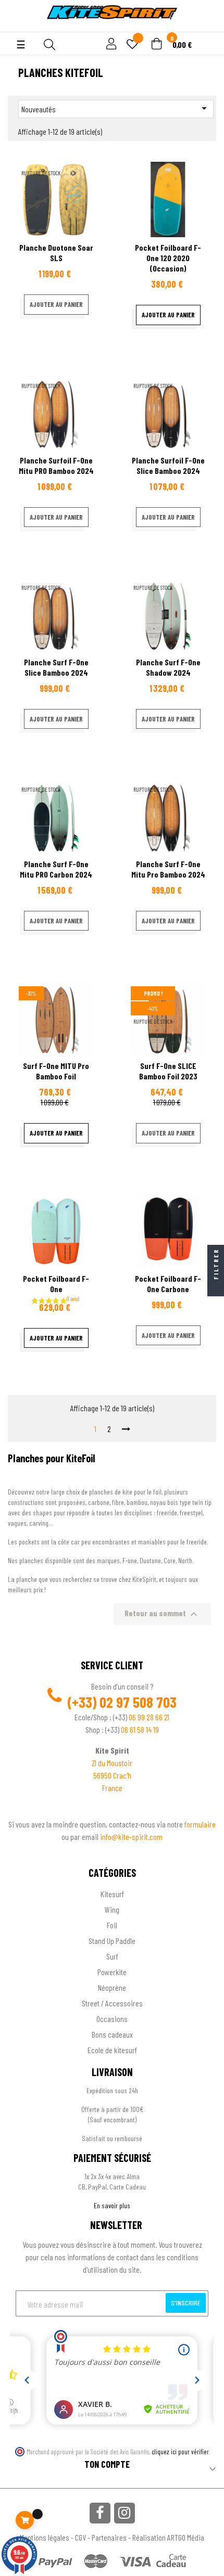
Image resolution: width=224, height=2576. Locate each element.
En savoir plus (112, 2205)
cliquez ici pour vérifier (180, 2452)
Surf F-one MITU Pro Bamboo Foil (56, 1071)
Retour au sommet (162, 1614)
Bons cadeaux (112, 2034)
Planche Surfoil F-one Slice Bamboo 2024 (168, 465)
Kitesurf (112, 1894)
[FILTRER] (216, 1288)
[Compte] (16, 26)
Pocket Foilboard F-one (56, 1284)
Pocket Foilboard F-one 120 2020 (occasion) (168, 258)
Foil (112, 1925)
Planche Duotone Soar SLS (56, 253)
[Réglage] (110, 44)
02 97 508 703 (138, 1702)
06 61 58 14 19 (140, 1729)
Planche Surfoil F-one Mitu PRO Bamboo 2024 (56, 465)
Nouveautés (116, 108)
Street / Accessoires (112, 2003)
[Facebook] (100, 2513)
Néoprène (112, 1987)
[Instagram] (125, 2513)
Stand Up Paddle (112, 1941)
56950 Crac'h (112, 1775)
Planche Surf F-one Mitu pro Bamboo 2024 (168, 869)
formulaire (200, 1824)
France (112, 1788)
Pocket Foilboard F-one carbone (168, 1284)
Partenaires (109, 2537)
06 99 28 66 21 (149, 1717)
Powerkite (112, 1972)
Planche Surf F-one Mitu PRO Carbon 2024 (56, 869)
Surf (112, 1956)
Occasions (112, 2019)
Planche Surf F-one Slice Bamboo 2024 (56, 667)
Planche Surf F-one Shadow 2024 (168, 667)
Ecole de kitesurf (112, 2050)
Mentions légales (45, 2537)
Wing (112, 1909)
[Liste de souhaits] (132, 45)
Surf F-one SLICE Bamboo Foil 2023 (168, 1071)
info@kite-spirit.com (131, 1837)
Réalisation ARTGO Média (168, 2537)
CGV (80, 2537)
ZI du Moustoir (112, 1763)
